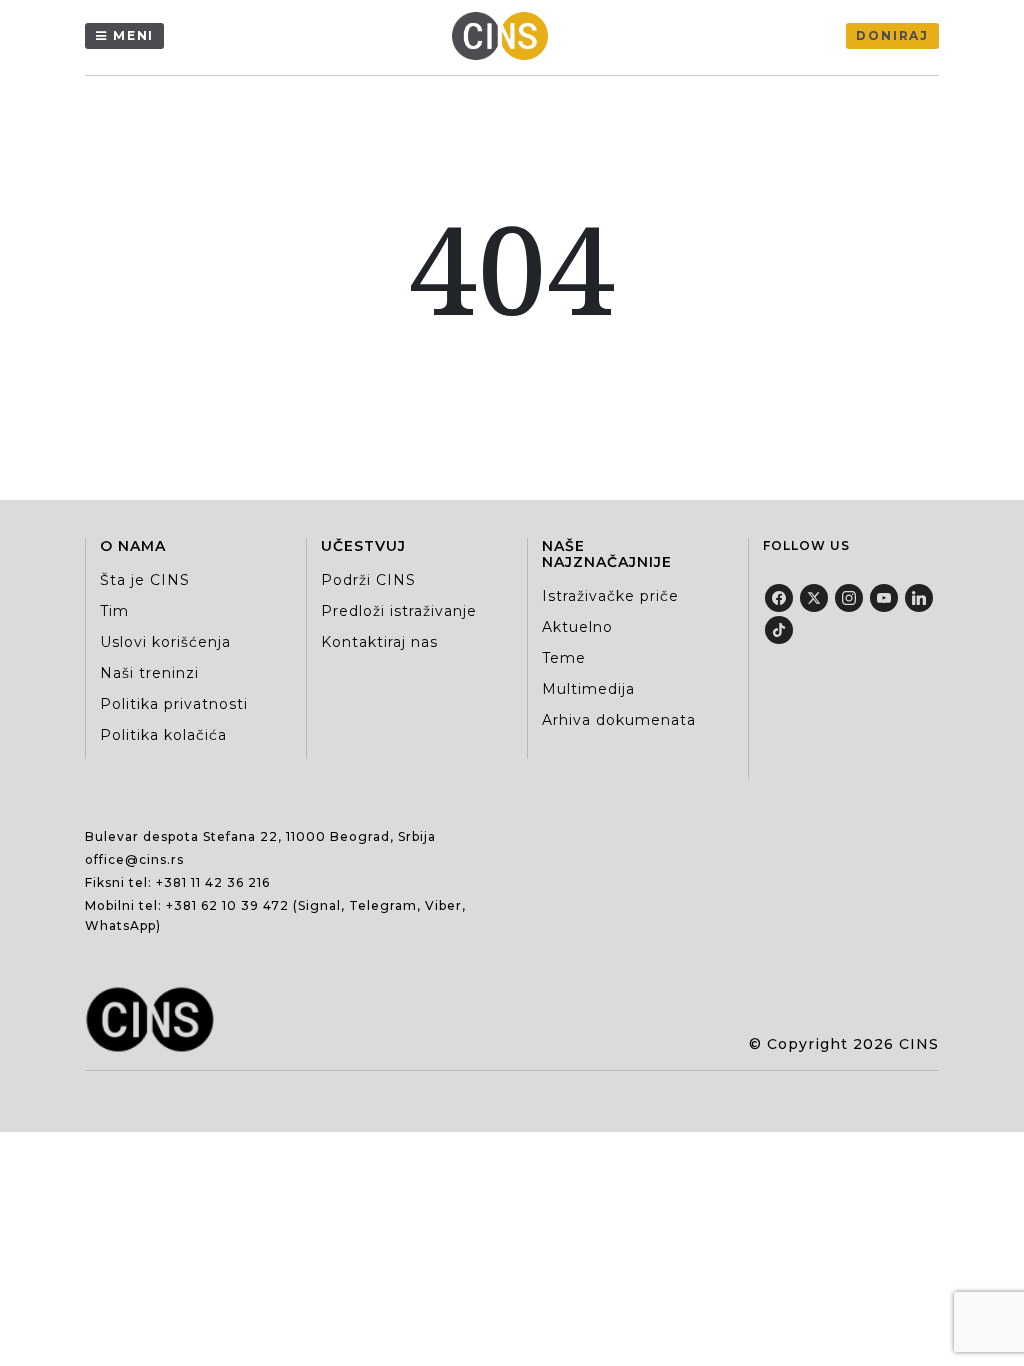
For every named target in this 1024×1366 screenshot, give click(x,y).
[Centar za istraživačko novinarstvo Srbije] (505, 36)
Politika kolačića (163, 735)
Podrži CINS (368, 580)
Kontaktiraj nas (379, 642)
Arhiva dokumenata (619, 720)
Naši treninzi (149, 673)
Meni (133, 35)
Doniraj (892, 35)
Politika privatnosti (174, 704)
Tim (114, 611)
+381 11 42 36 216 (213, 882)
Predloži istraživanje (399, 611)
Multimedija (588, 689)
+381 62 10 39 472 (227, 905)
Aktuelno (577, 627)
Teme (564, 658)
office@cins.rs (134, 859)
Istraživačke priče (610, 596)
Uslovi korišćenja (165, 642)
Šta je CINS (145, 580)
